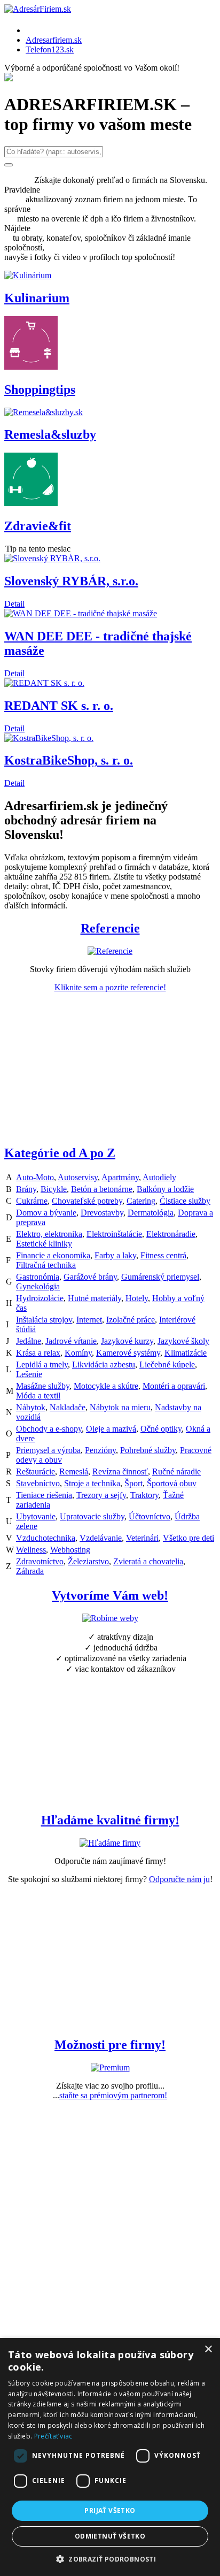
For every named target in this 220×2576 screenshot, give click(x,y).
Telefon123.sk (50, 49)
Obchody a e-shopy (49, 1429)
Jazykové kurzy (127, 1341)
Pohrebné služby (148, 1450)
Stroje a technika (92, 1483)
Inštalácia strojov (44, 1320)
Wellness (31, 1550)
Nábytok (31, 1407)
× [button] (208, 2349)
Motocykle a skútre (106, 1386)
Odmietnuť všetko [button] (110, 2536)
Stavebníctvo (38, 1483)
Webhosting (70, 1550)
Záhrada (30, 1571)
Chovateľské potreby (87, 1201)
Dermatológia (151, 1213)
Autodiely (159, 1177)
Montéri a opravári (174, 1386)
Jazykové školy (183, 1341)
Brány (26, 1189)
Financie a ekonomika (53, 1255)
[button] (110, 2559)
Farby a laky (115, 1255)
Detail (14, 604)
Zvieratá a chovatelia (148, 1561)
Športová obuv (172, 1483)
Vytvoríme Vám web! (110, 1595)
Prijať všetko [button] (110, 2510)
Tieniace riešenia (44, 1495)
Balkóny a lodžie (165, 1189)
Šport (133, 1483)
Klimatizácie (186, 1353)
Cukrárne (32, 1201)
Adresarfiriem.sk (54, 40)
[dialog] (110, 2457)
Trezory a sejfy (101, 1495)
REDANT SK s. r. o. (59, 706)
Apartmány (120, 1177)
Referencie (110, 928)
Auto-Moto (35, 1177)
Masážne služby (43, 1386)
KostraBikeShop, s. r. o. (69, 760)
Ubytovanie (36, 1516)
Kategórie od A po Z (60, 1153)
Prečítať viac (53, 2436)
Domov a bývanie (46, 1213)
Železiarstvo (88, 1561)
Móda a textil (38, 1396)
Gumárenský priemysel (160, 1277)
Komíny (78, 1353)
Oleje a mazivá (111, 1429)
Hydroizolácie (40, 1298)
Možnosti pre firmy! (110, 2045)
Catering (141, 1201)
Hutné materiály (95, 1298)
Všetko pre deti (188, 1538)
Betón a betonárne (102, 1189)
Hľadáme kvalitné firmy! (110, 1820)
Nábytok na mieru (120, 1407)
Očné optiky (161, 1429)
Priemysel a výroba (48, 1450)
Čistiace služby (185, 1201)
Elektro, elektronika (49, 1234)
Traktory (144, 1495)
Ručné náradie (176, 1472)
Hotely (137, 1298)
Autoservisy (78, 1177)
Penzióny (100, 1450)
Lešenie (29, 1374)
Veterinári (142, 1538)
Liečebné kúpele (167, 1365)
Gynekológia (38, 1286)
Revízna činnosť (120, 1472)
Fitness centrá (163, 1255)
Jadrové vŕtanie (71, 1341)
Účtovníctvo (150, 1516)
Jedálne (29, 1341)
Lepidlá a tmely (42, 1365)
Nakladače (68, 1407)
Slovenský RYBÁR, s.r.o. (71, 581)
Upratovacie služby (92, 1516)
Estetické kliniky (44, 1244)
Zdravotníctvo (40, 1561)
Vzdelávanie (101, 1538)
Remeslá (74, 1472)
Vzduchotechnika (46, 1538)
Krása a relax (38, 1353)
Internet (89, 1320)
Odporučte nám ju (179, 1879)
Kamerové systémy (128, 1353)
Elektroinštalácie (114, 1234)
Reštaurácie (36, 1472)
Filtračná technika (46, 1265)
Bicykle (54, 1189)
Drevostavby (102, 1213)
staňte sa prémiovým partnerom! (113, 2095)
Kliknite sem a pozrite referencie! (110, 987)
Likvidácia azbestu (104, 1365)
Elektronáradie (171, 1234)
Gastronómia (38, 1277)
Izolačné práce (131, 1320)
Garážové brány (90, 1277)
